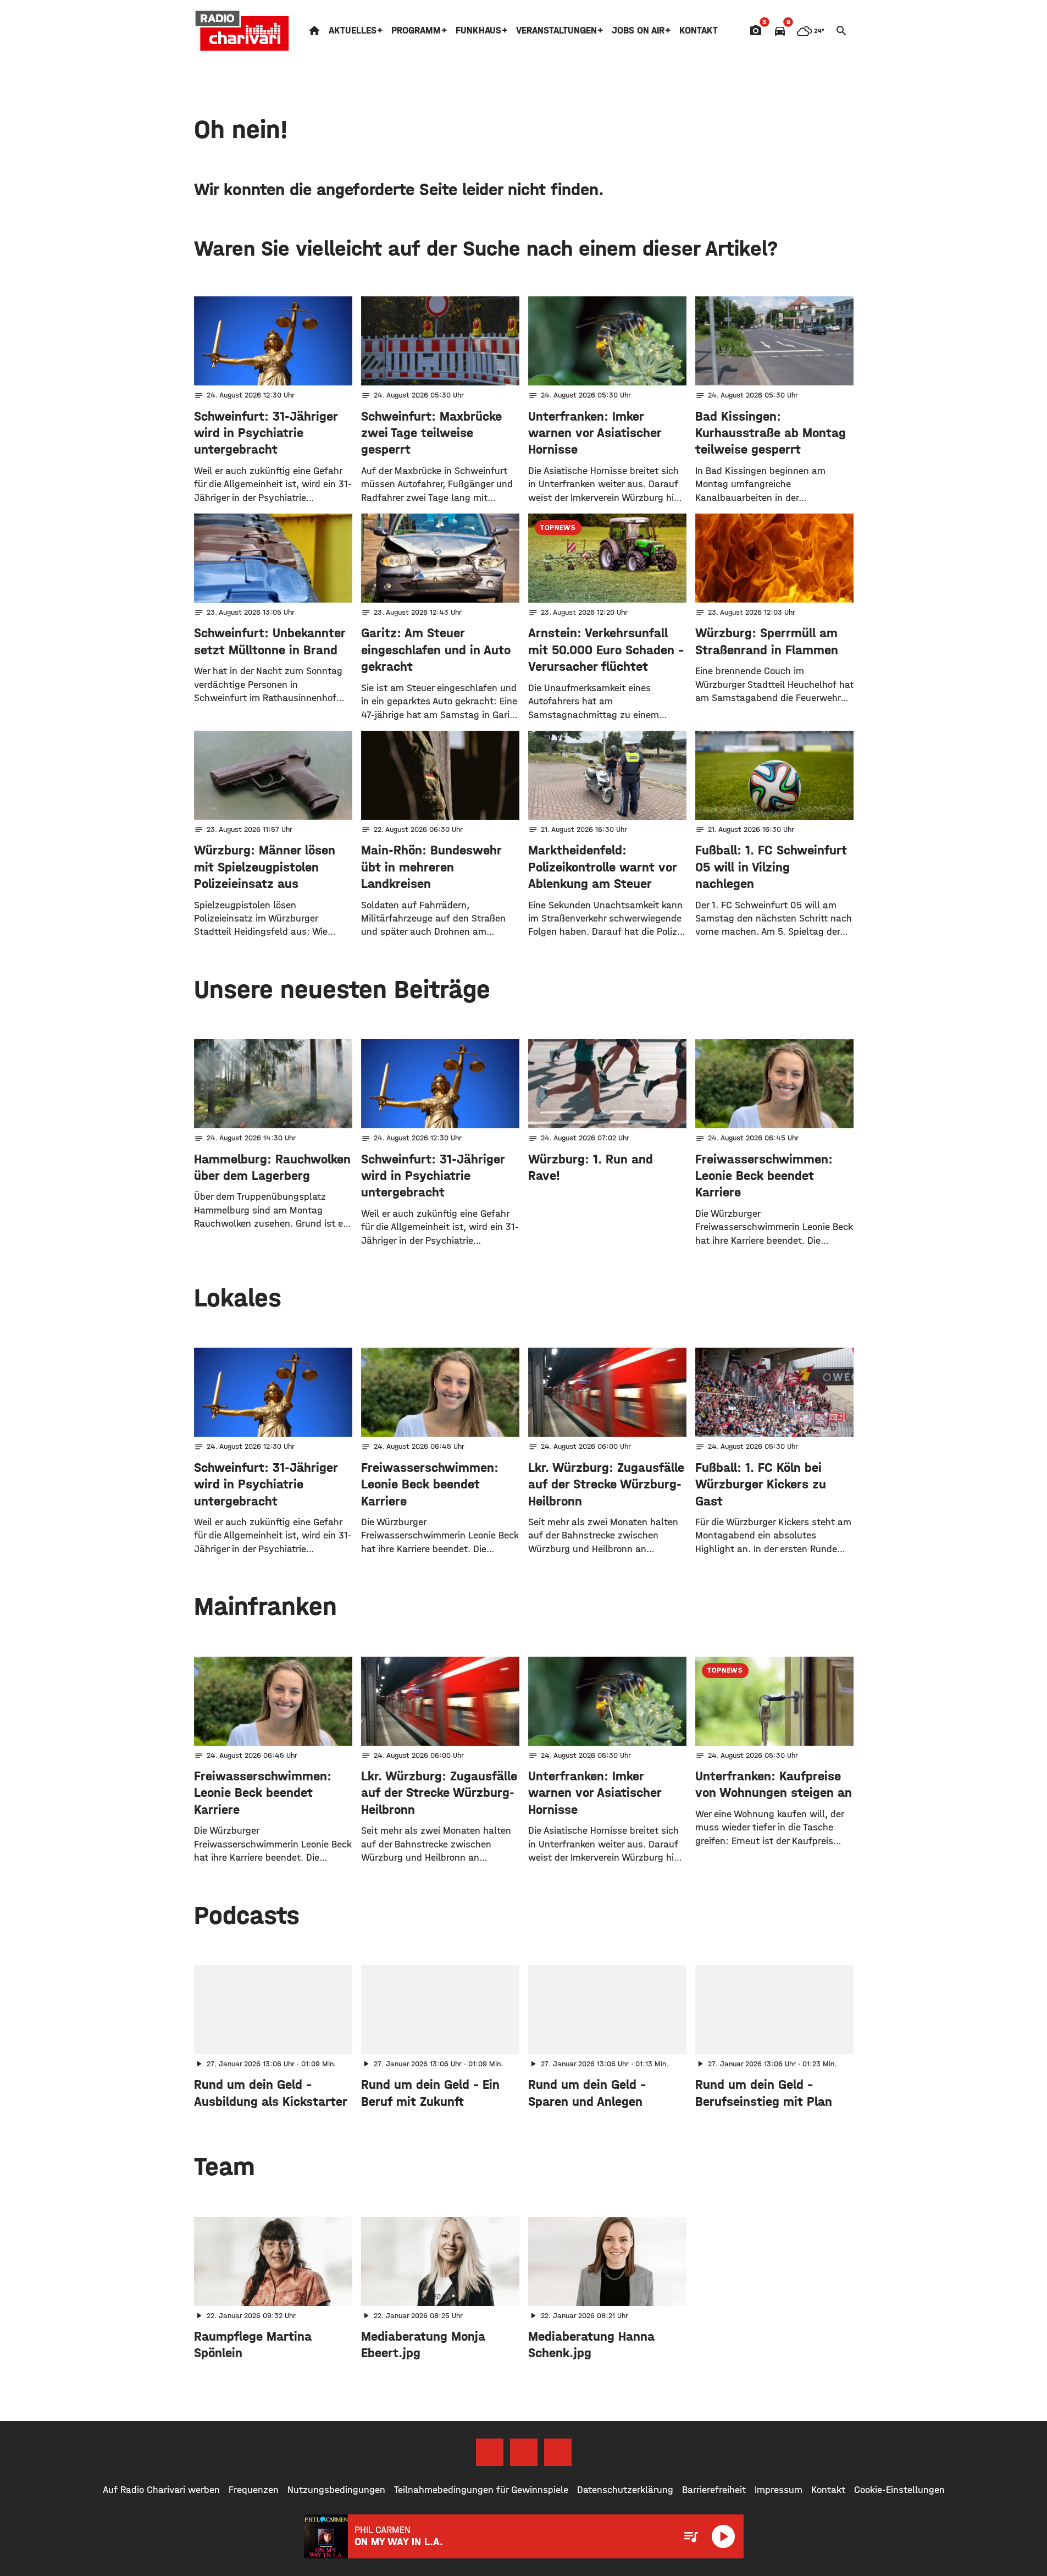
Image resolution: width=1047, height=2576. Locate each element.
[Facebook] (490, 2452)
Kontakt (699, 31)
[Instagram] (524, 2452)
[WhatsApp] (558, 2452)
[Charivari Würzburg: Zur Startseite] (242, 31)
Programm (416, 31)
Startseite (314, 31)
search (841, 31)
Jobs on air (638, 31)
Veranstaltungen (556, 31)
